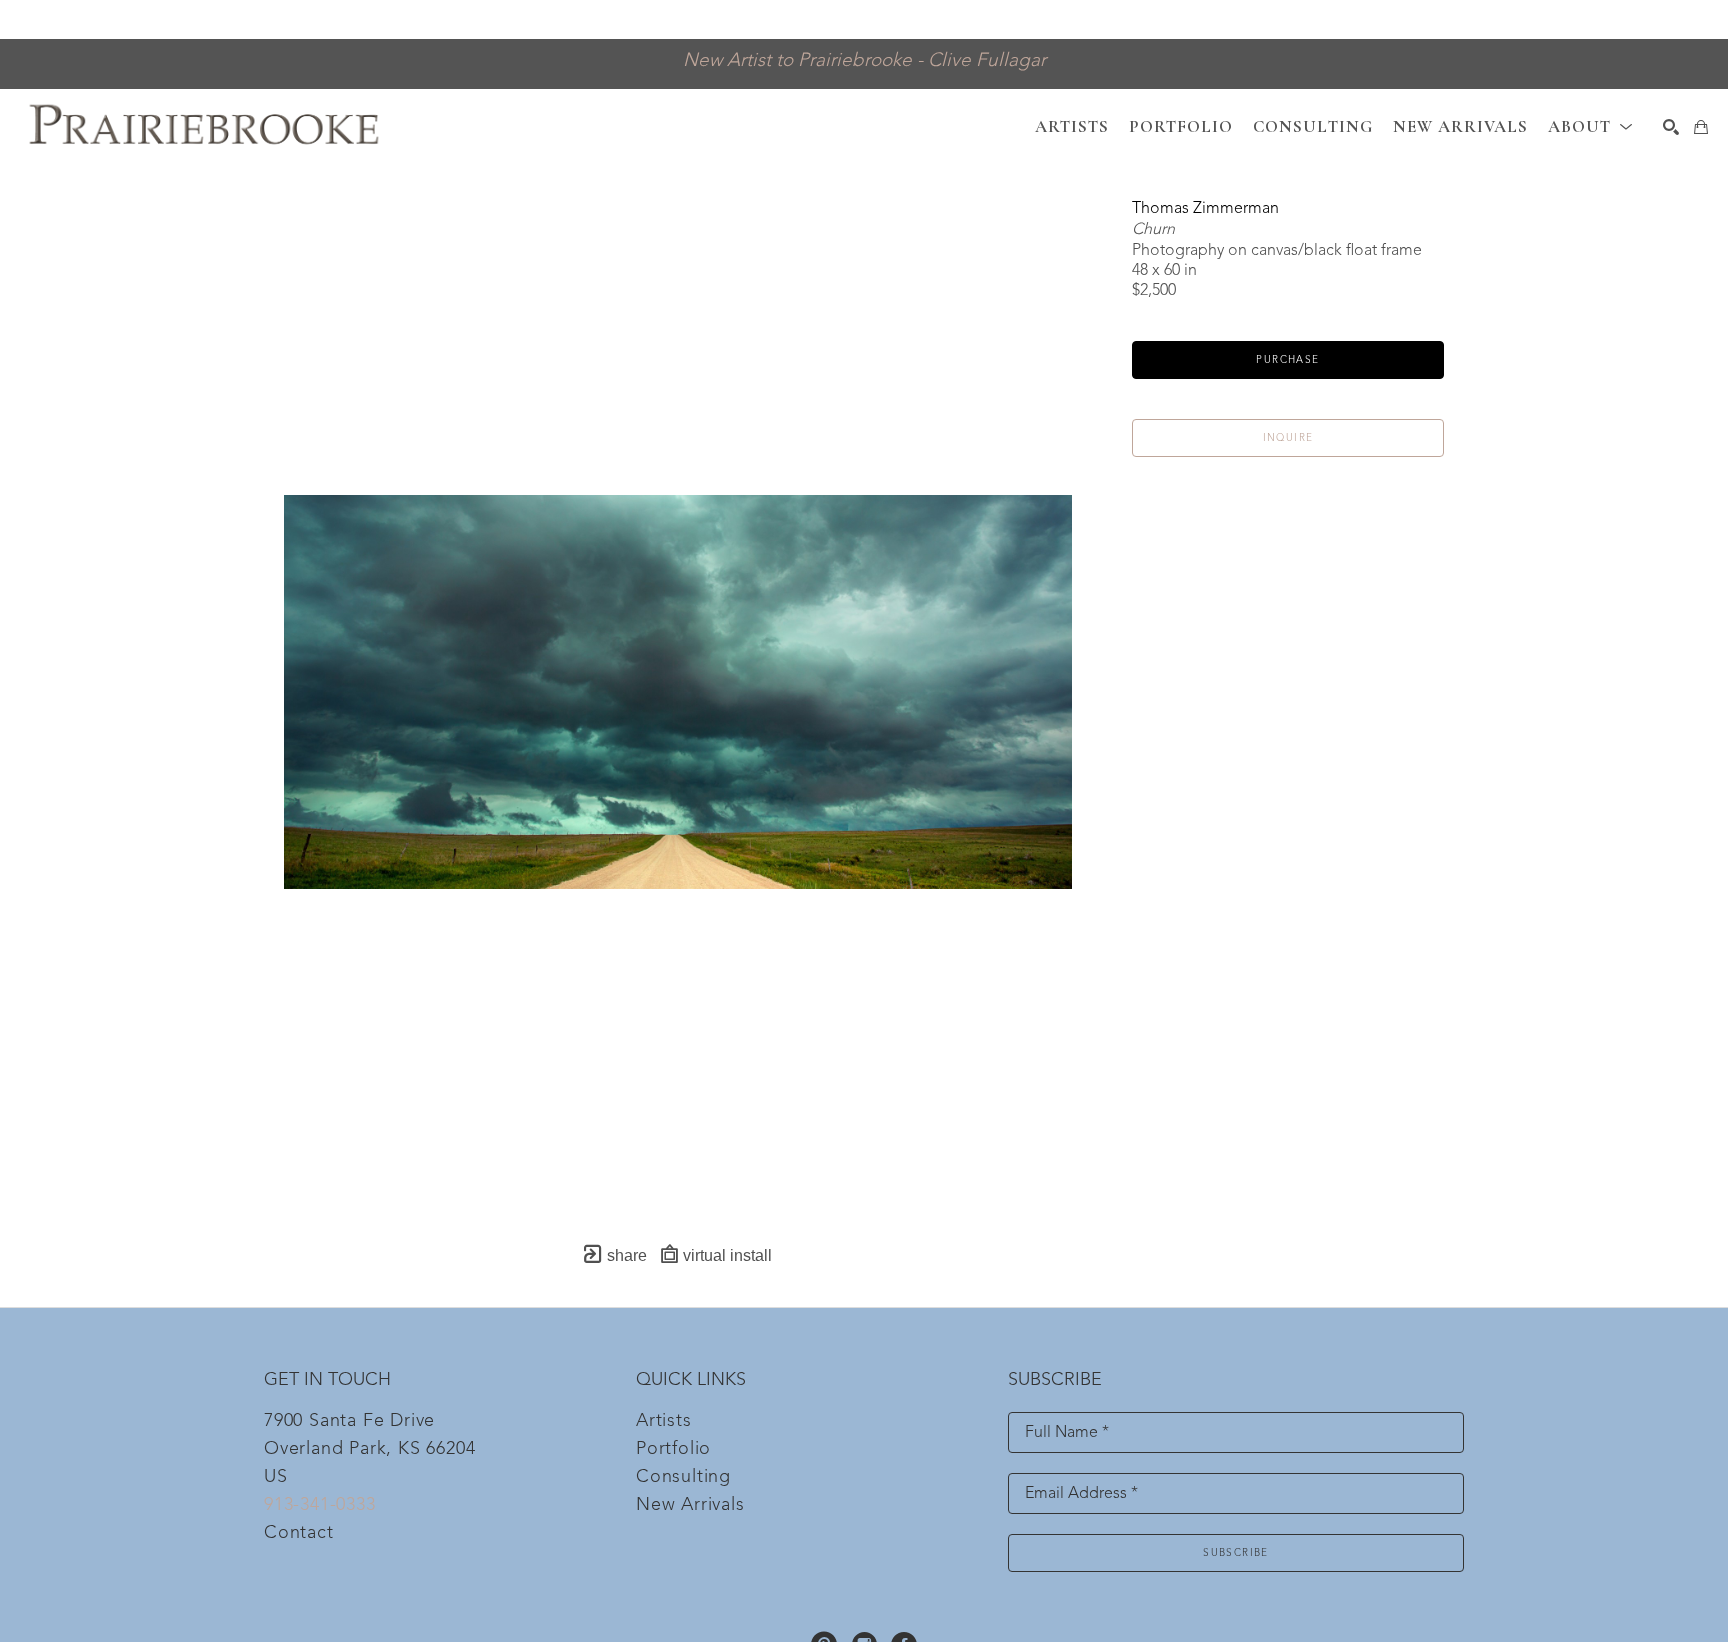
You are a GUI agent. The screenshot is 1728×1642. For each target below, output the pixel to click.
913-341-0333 (320, 1505)
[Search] (1671, 127)
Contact (299, 1533)
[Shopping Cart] (1701, 127)
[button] (1590, 126)
